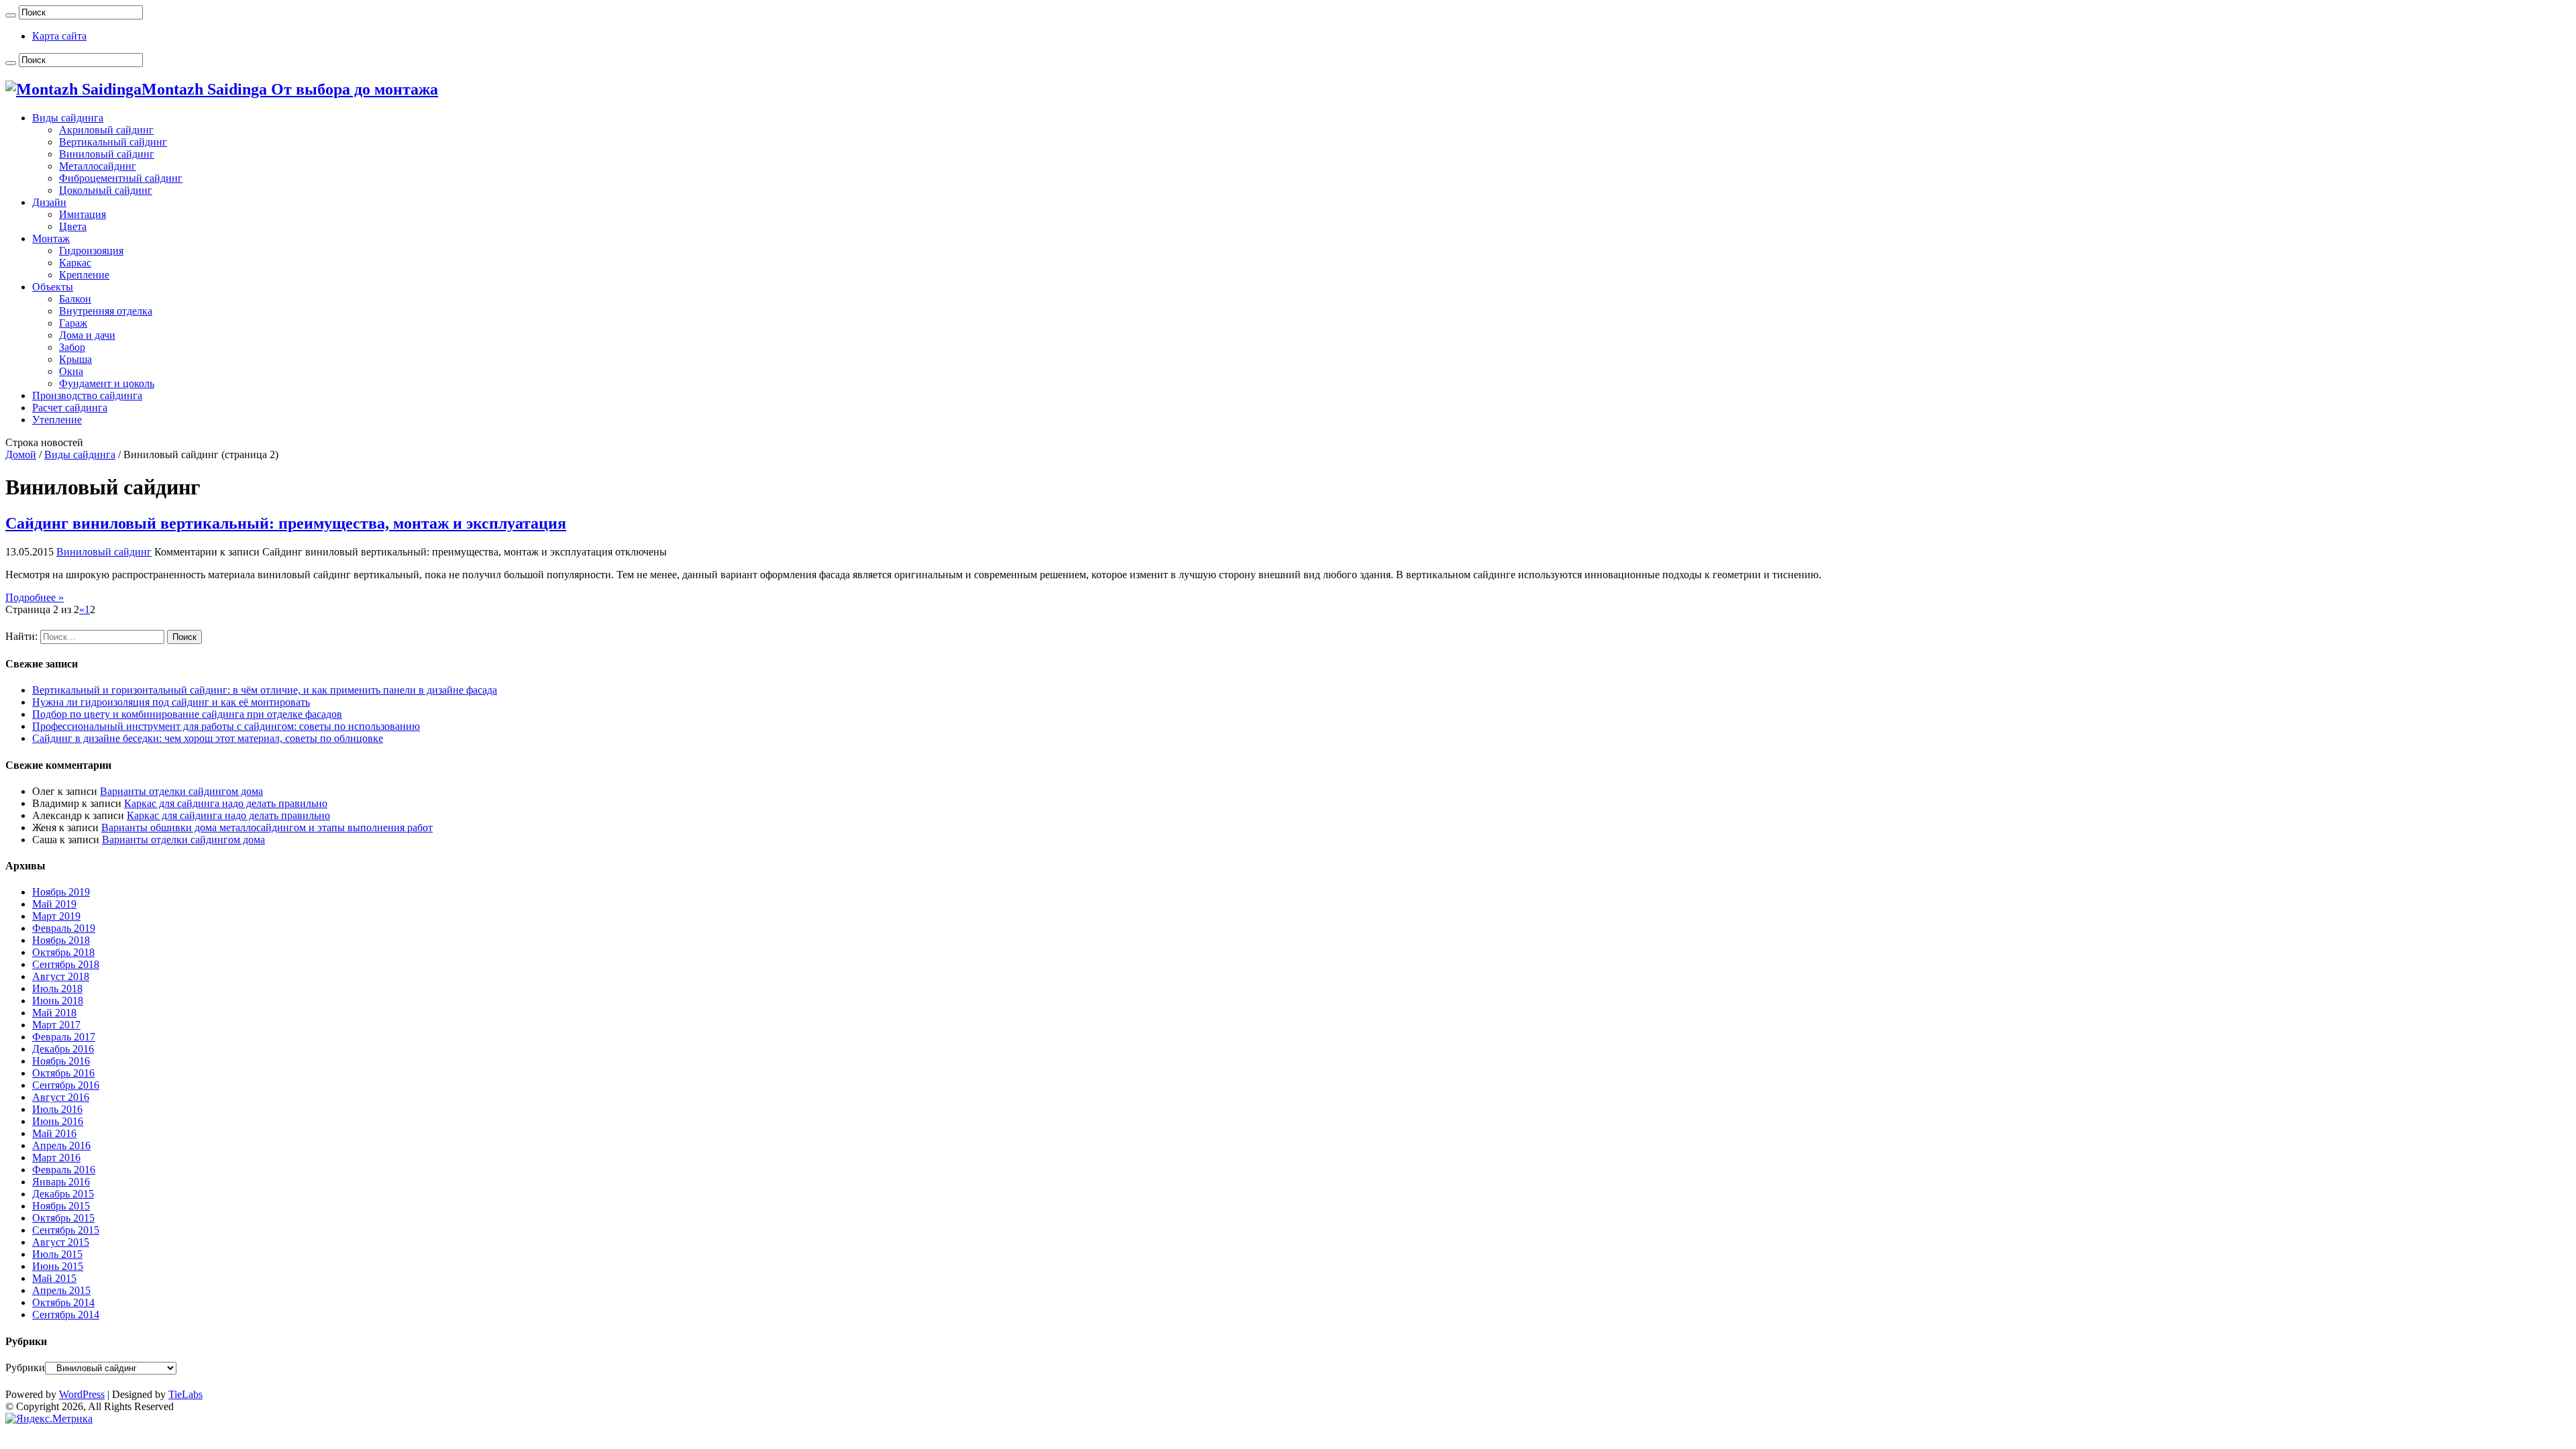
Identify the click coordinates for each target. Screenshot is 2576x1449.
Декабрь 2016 (63, 1049)
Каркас (75, 263)
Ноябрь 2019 (61, 892)
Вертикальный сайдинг (113, 142)
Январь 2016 (61, 1182)
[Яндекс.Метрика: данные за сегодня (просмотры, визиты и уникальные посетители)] (49, 1419)
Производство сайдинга (87, 395)
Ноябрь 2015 (61, 1206)
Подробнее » (35, 597)
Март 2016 (56, 1158)
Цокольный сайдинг (106, 190)
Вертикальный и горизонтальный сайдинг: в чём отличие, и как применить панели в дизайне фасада (265, 690)
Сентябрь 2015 (66, 1230)
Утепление (57, 420)
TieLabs (185, 1394)
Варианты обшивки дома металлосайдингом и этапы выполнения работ (267, 827)
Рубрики (25, 1367)
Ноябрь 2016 (61, 1061)
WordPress (82, 1394)
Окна (71, 371)
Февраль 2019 (64, 928)
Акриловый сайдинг (106, 130)
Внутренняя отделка (106, 311)
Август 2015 (61, 1242)
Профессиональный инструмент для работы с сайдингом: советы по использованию (226, 726)
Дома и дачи (87, 335)
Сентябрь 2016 (66, 1085)
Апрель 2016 (61, 1145)
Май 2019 (54, 904)
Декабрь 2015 (63, 1194)
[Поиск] (11, 15)
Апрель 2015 (61, 1290)
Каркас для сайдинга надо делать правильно (226, 803)
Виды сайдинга (68, 118)
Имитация (83, 214)
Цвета (73, 226)
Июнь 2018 (58, 1001)
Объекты (53, 287)
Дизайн (49, 202)
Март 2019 (56, 916)
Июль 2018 (57, 988)
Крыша (75, 359)
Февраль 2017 (64, 1037)
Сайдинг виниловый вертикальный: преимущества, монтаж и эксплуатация (286, 523)
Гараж (73, 323)
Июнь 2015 (58, 1266)
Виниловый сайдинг (107, 154)
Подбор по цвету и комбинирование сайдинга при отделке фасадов (187, 714)
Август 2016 (61, 1097)
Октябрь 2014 (63, 1302)
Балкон (75, 299)
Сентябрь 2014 (66, 1314)
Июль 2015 (57, 1254)
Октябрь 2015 (63, 1218)
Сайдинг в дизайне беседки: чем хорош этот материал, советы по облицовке (208, 738)
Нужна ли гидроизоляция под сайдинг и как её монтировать (171, 702)
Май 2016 (54, 1133)
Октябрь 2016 (63, 1073)
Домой (21, 454)
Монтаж (51, 238)
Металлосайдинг (98, 166)
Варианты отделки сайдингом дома (181, 791)
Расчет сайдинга (70, 408)
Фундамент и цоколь (107, 383)
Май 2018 (54, 1013)
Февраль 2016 (64, 1170)
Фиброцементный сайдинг (121, 178)
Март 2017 (56, 1025)
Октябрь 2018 (63, 952)
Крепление (84, 275)
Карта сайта (59, 36)
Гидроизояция (91, 251)
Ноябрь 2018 (61, 940)
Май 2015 (54, 1278)
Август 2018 (61, 976)
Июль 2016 (57, 1109)
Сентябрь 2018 (66, 964)
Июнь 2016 (58, 1121)
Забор (72, 347)
